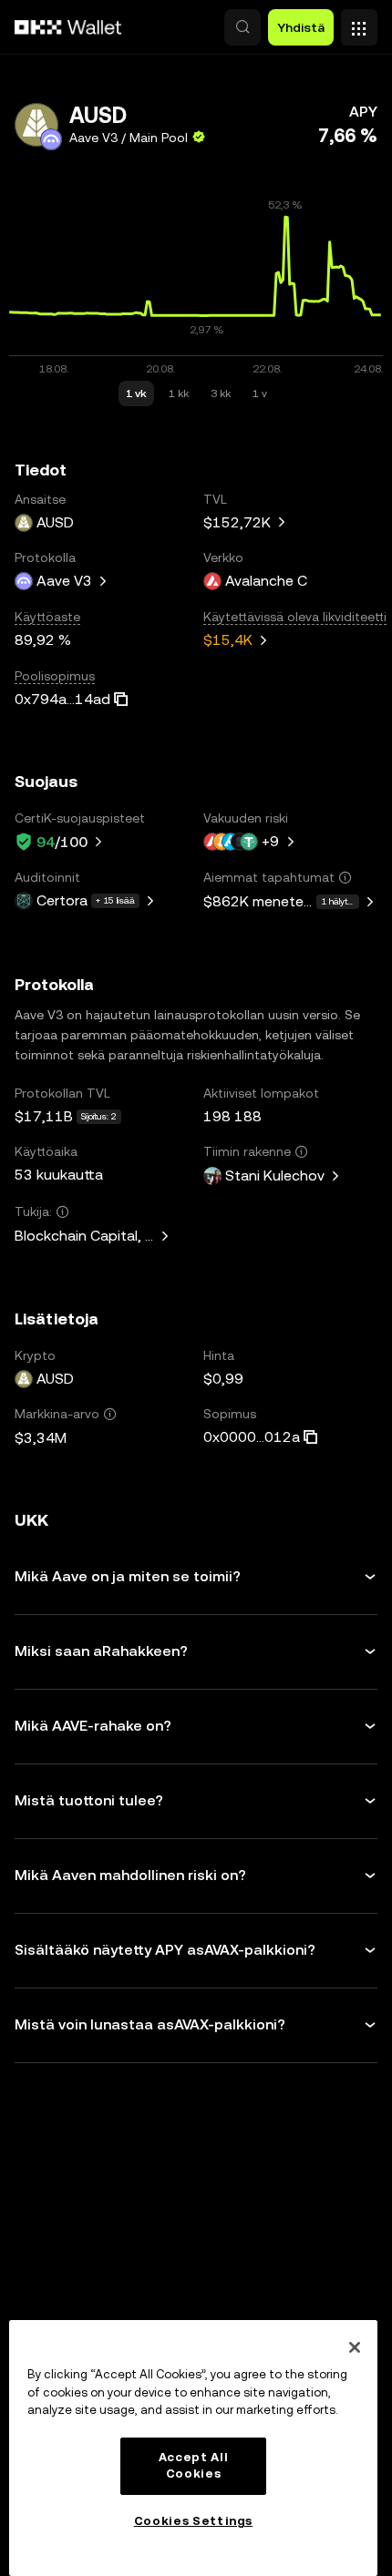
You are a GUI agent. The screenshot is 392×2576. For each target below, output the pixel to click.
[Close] (355, 2347)
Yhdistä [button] (301, 27)
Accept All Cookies (194, 2465)
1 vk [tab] (136, 394)
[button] (242, 27)
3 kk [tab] (221, 394)
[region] (193, 2448)
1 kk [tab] (179, 394)
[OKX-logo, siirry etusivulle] (68, 27)
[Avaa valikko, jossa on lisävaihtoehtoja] (359, 23)
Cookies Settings (194, 2521)
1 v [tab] (260, 394)
